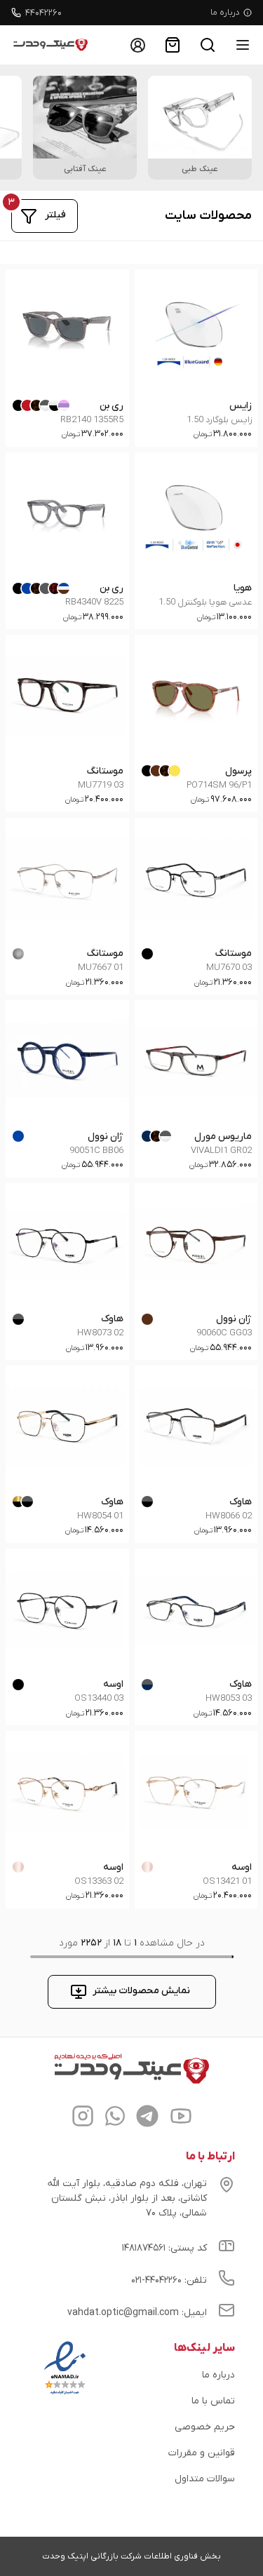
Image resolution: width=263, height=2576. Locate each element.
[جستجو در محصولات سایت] (208, 45)
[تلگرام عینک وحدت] (147, 2118)
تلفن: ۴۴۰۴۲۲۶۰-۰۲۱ (169, 2280)
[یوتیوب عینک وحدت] (181, 2118)
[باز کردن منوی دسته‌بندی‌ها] (243, 45)
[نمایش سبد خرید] (173, 45)
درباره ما (225, 13)
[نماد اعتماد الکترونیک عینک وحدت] (65, 2394)
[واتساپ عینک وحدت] (115, 2118)
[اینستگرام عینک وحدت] (83, 2118)
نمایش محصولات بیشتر (141, 1991)
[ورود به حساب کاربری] (137, 45)
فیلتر (55, 215)
